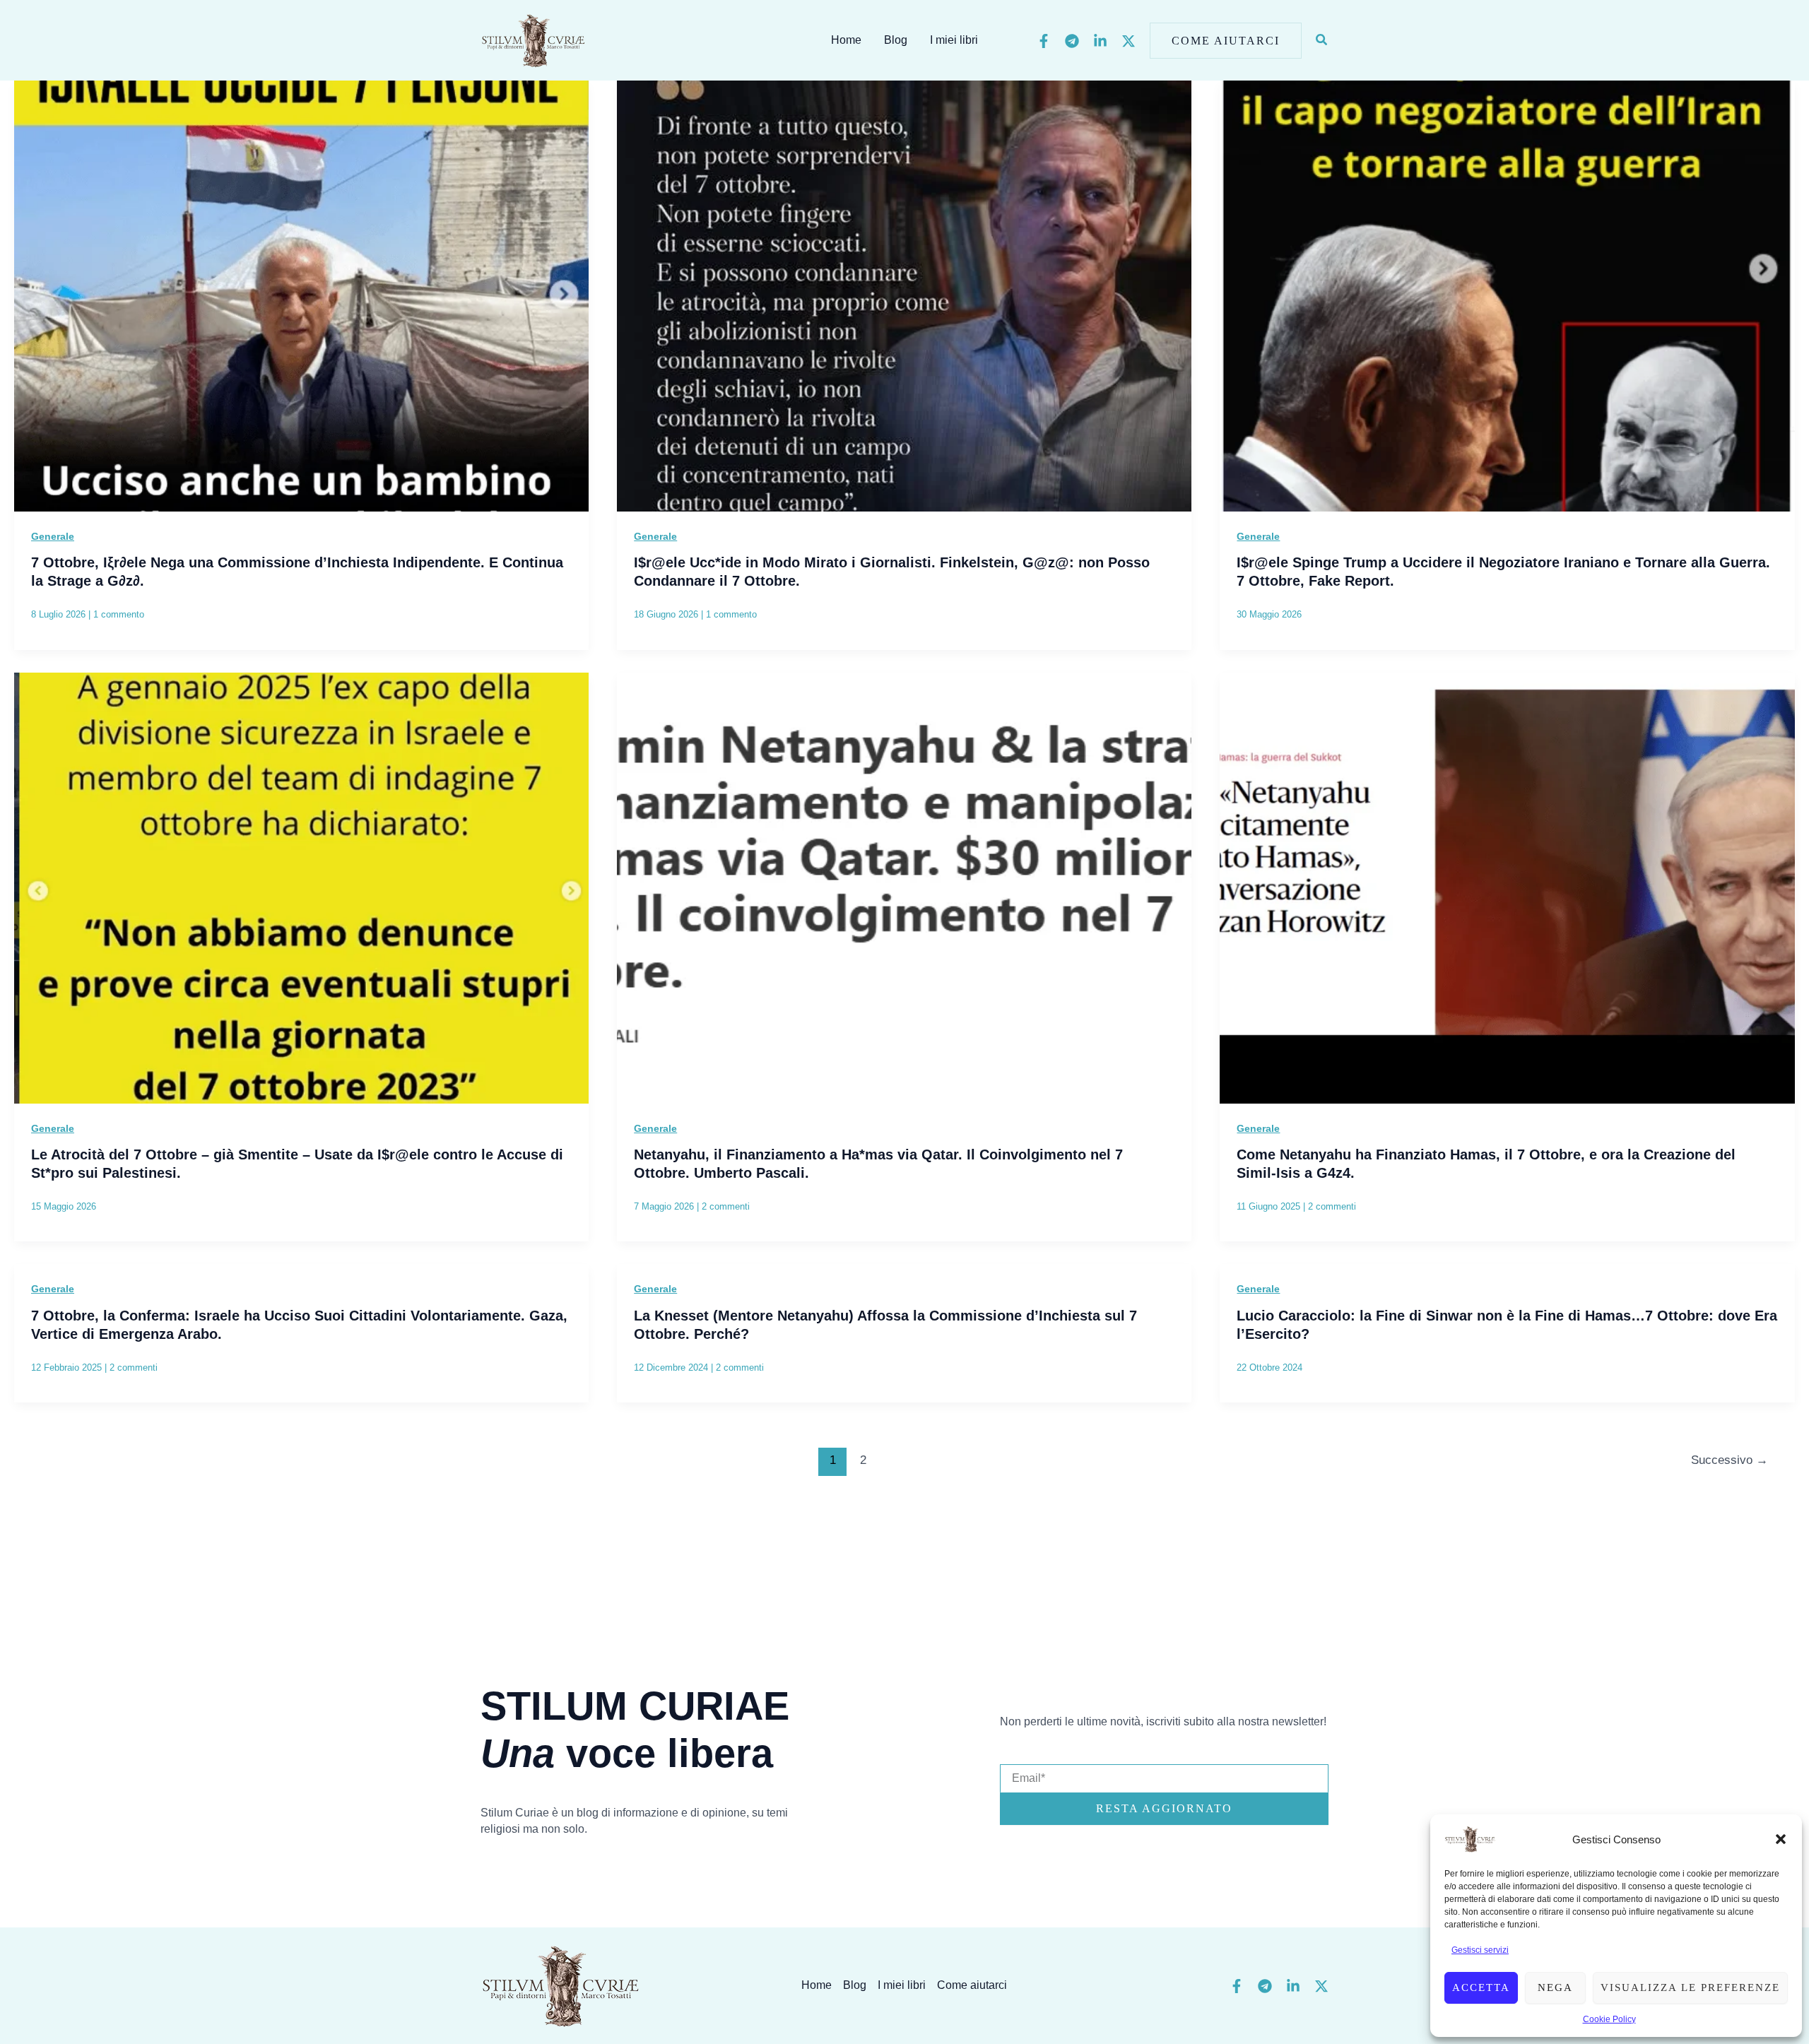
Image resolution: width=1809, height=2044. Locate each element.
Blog (896, 40)
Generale (53, 536)
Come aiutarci (972, 1985)
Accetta (1481, 1987)
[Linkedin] (1100, 41)
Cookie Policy (1609, 2019)
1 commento (119, 614)
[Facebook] (1044, 41)
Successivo (1730, 1460)
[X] (1129, 41)
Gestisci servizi (1480, 1950)
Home (846, 40)
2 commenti (726, 1206)
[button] (1781, 1839)
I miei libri (954, 40)
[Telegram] (1072, 41)
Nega (1555, 1987)
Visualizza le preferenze (1690, 1987)
